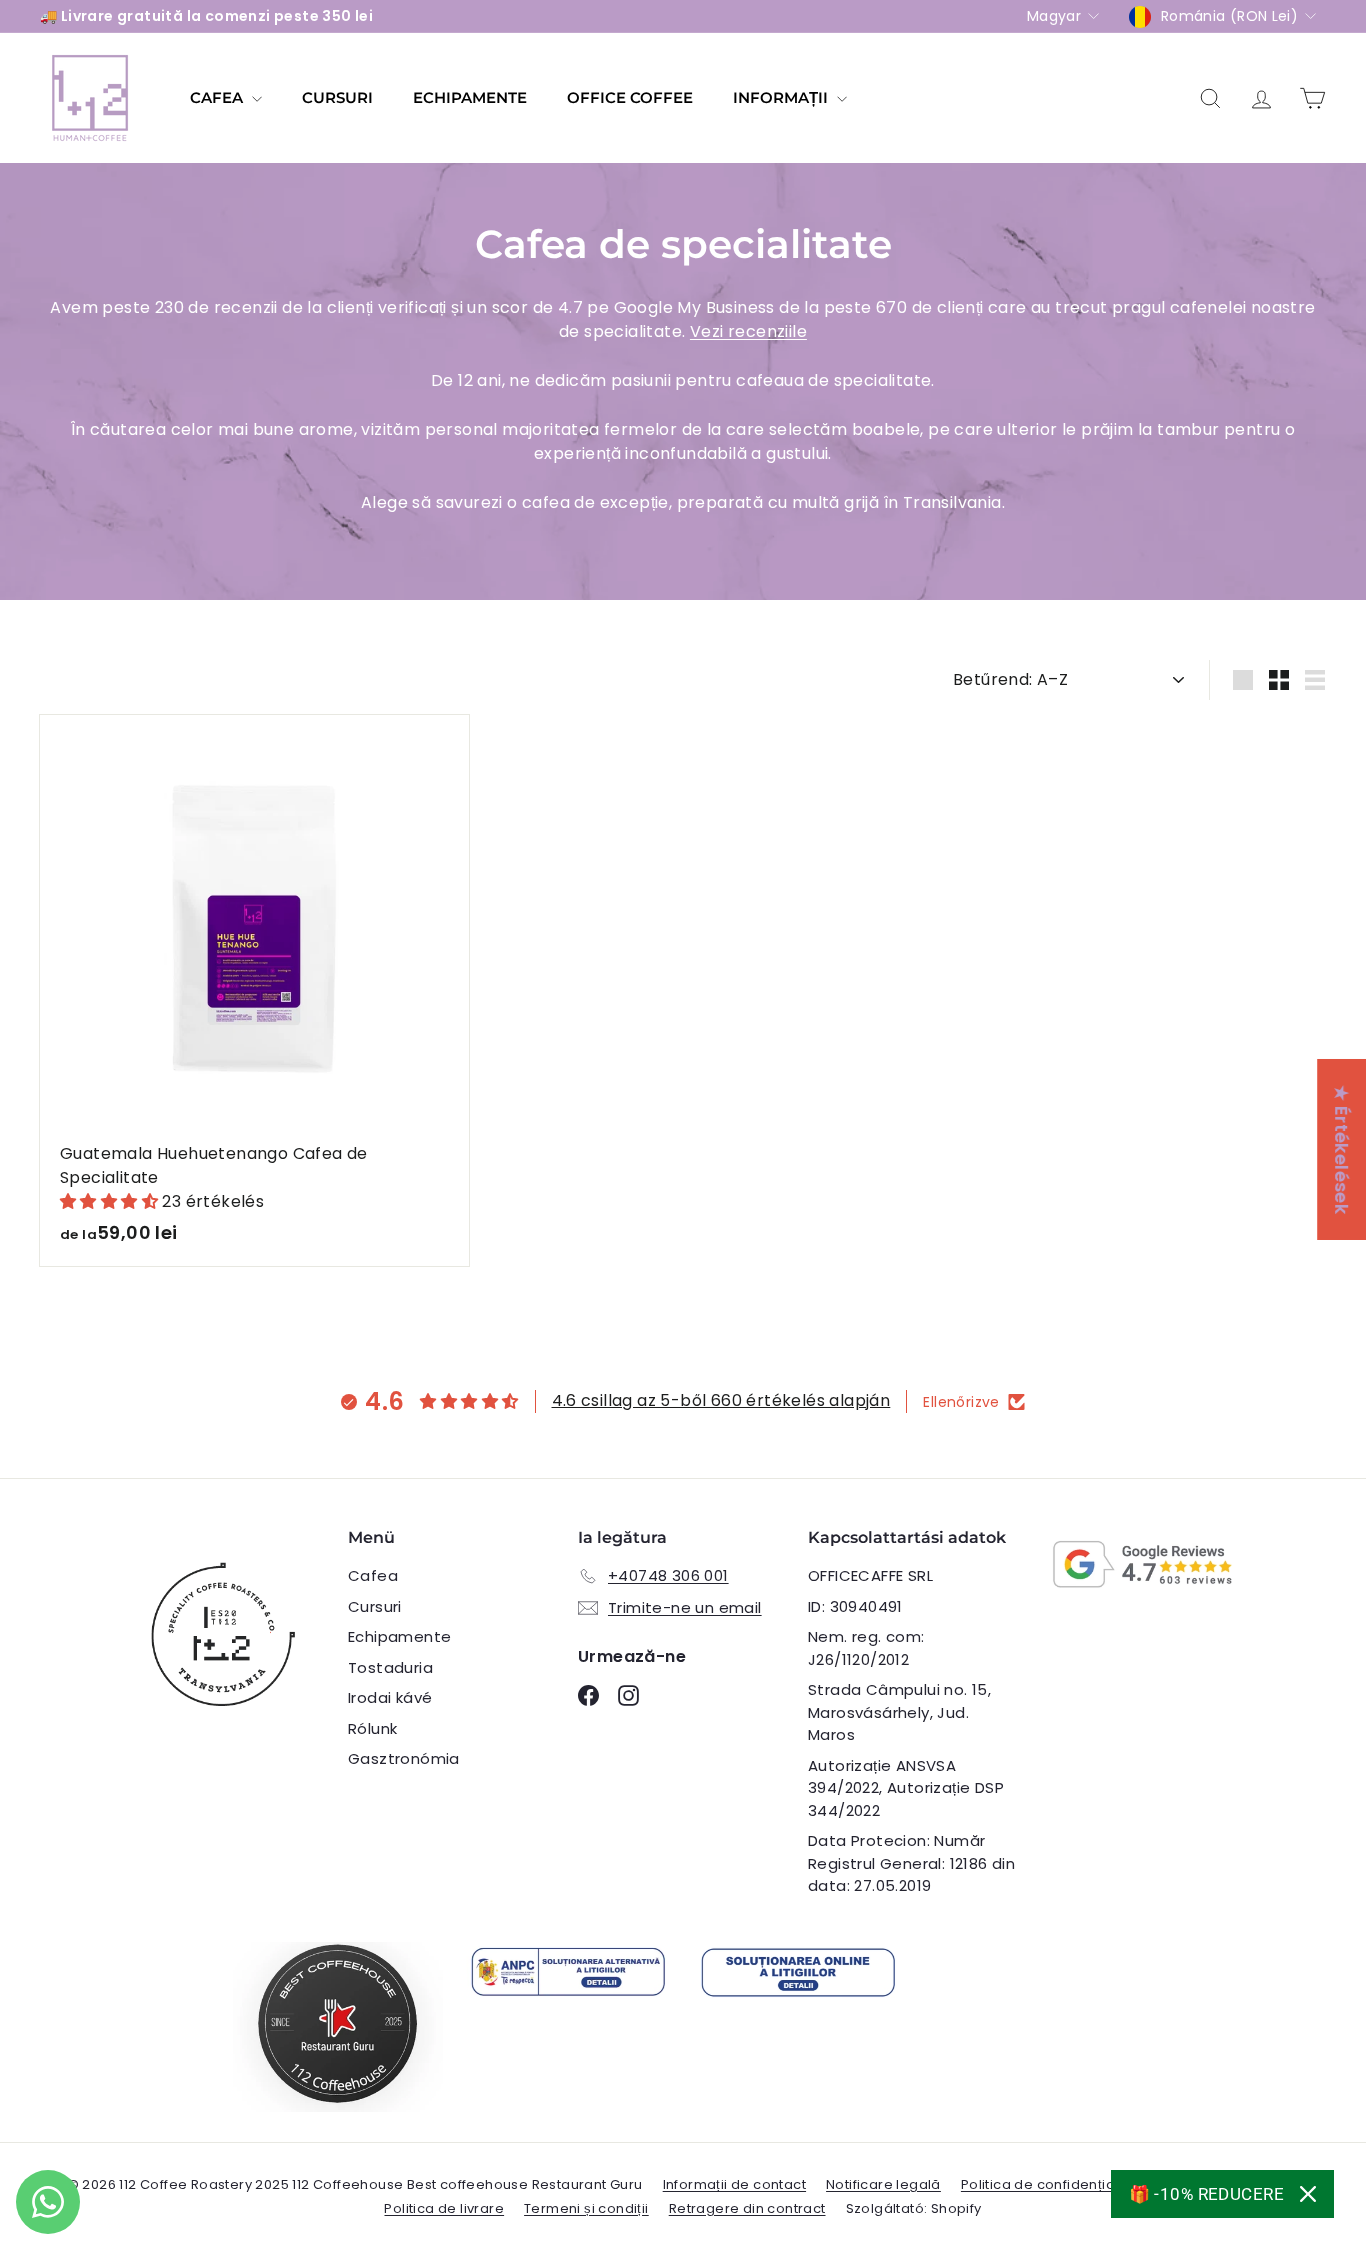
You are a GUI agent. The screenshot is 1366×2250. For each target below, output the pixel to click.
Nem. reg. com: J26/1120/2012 (866, 1648)
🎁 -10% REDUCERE (1206, 2194)
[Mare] (1243, 680)
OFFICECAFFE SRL (870, 1575)
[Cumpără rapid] (460, 728)
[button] (111, 1201)
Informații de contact (734, 2184)
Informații (782, 97)
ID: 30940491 (855, 1606)
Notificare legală (883, 2184)
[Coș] (1312, 98)
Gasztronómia (404, 1758)
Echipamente (470, 97)
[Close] (1308, 2194)
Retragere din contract (747, 2208)
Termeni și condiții (586, 2208)
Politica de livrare (444, 2208)
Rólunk (372, 1728)
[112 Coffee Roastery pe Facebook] (588, 1695)
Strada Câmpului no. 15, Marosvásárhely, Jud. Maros (899, 1712)
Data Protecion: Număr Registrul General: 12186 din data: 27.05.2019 (911, 1863)
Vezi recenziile (748, 331)
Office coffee (630, 97)
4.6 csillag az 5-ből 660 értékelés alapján (721, 1400)
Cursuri (337, 97)
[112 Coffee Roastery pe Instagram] (628, 1695)
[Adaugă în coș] (460, 770)
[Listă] (1315, 680)
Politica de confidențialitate (1055, 2184)
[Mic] (1279, 680)
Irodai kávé (390, 1697)
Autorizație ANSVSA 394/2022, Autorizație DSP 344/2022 (906, 1788)
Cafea (218, 97)
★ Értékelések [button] (1341, 1149)
